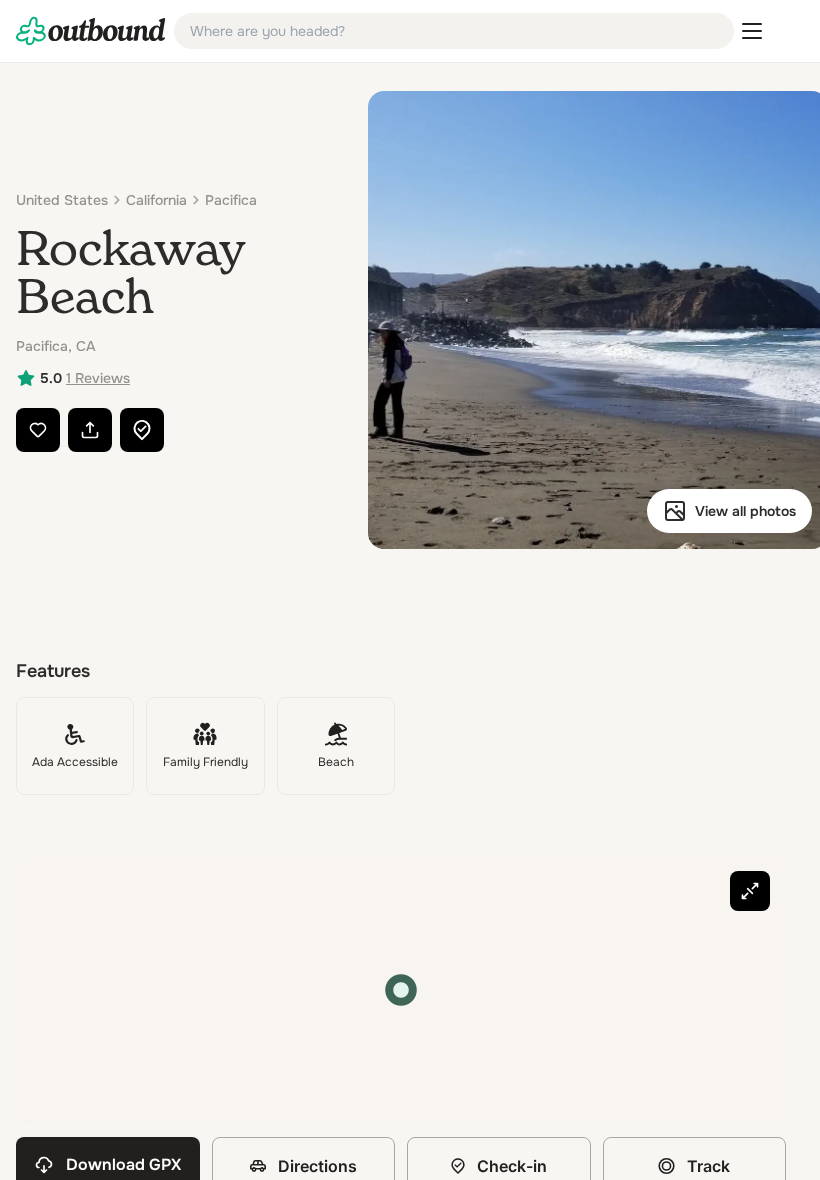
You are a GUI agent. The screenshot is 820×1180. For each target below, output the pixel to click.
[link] (91, 31)
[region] (401, 990)
